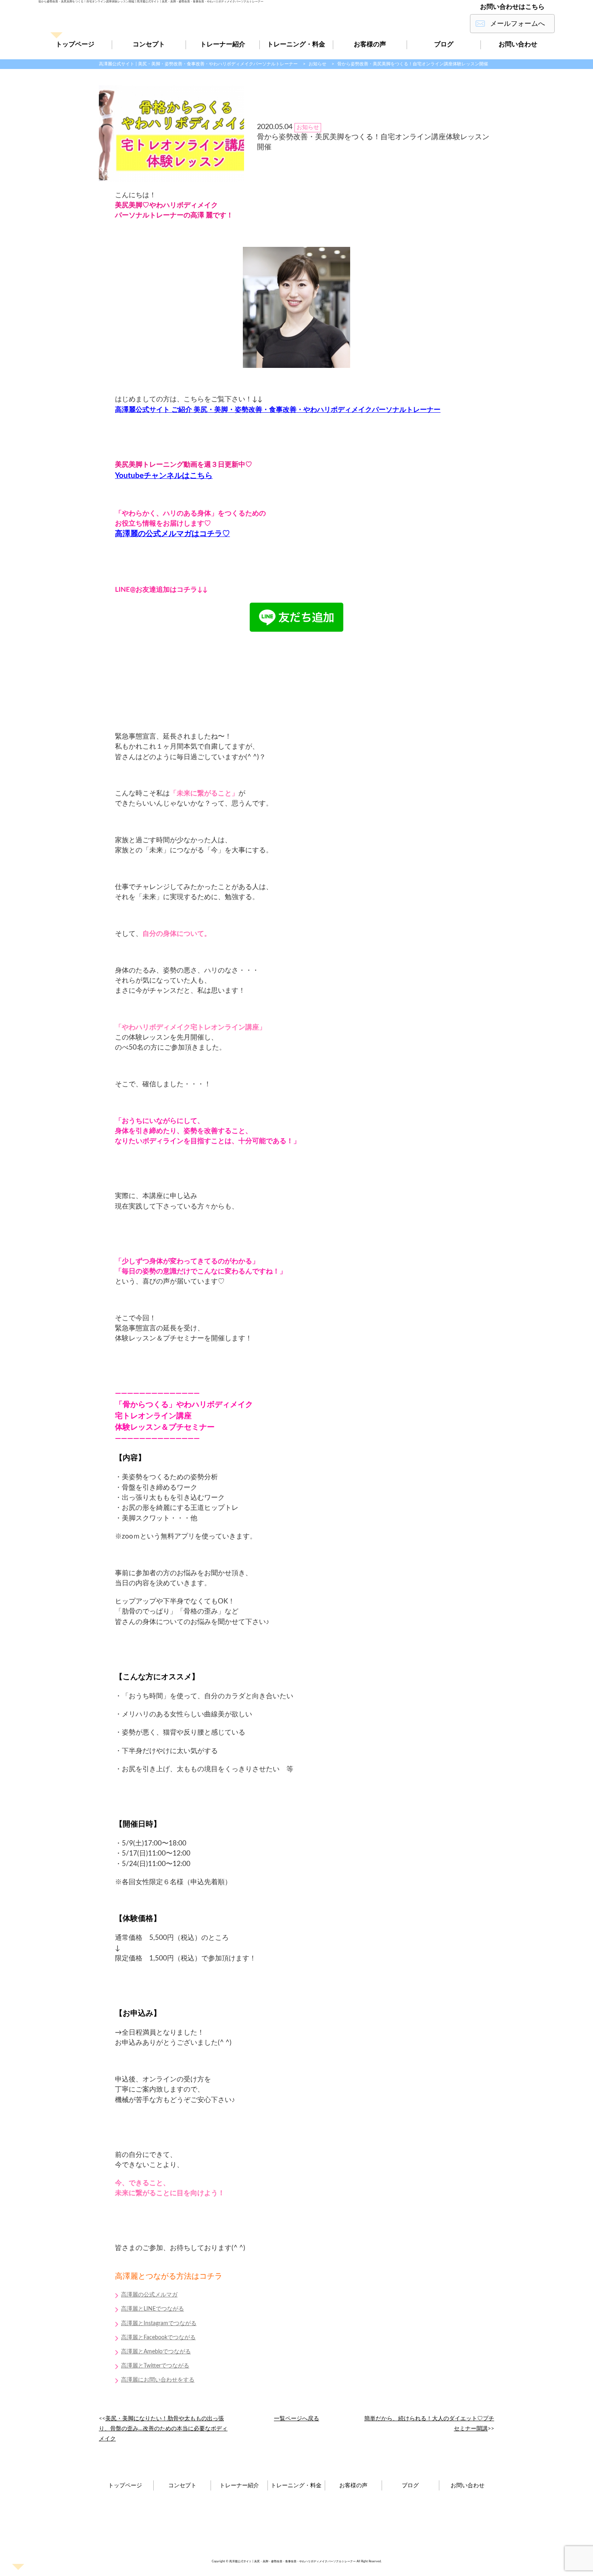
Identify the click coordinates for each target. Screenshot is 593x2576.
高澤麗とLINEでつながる (152, 2309)
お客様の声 (370, 44)
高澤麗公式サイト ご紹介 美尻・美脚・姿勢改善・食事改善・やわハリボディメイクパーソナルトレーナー (278, 410)
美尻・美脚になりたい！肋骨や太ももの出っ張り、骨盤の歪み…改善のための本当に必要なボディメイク (163, 2429)
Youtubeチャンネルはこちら (164, 476)
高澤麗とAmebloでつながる (156, 2352)
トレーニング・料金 (296, 44)
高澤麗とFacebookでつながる (158, 2338)
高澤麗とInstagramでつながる (159, 2323)
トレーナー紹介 (223, 44)
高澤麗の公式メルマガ (149, 2295)
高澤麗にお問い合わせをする (158, 2380)
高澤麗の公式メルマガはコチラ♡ (172, 534)
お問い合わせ (518, 44)
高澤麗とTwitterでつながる (155, 2366)
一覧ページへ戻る (296, 2419)
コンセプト (149, 44)
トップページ (75, 44)
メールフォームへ (518, 24)
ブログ (444, 44)
